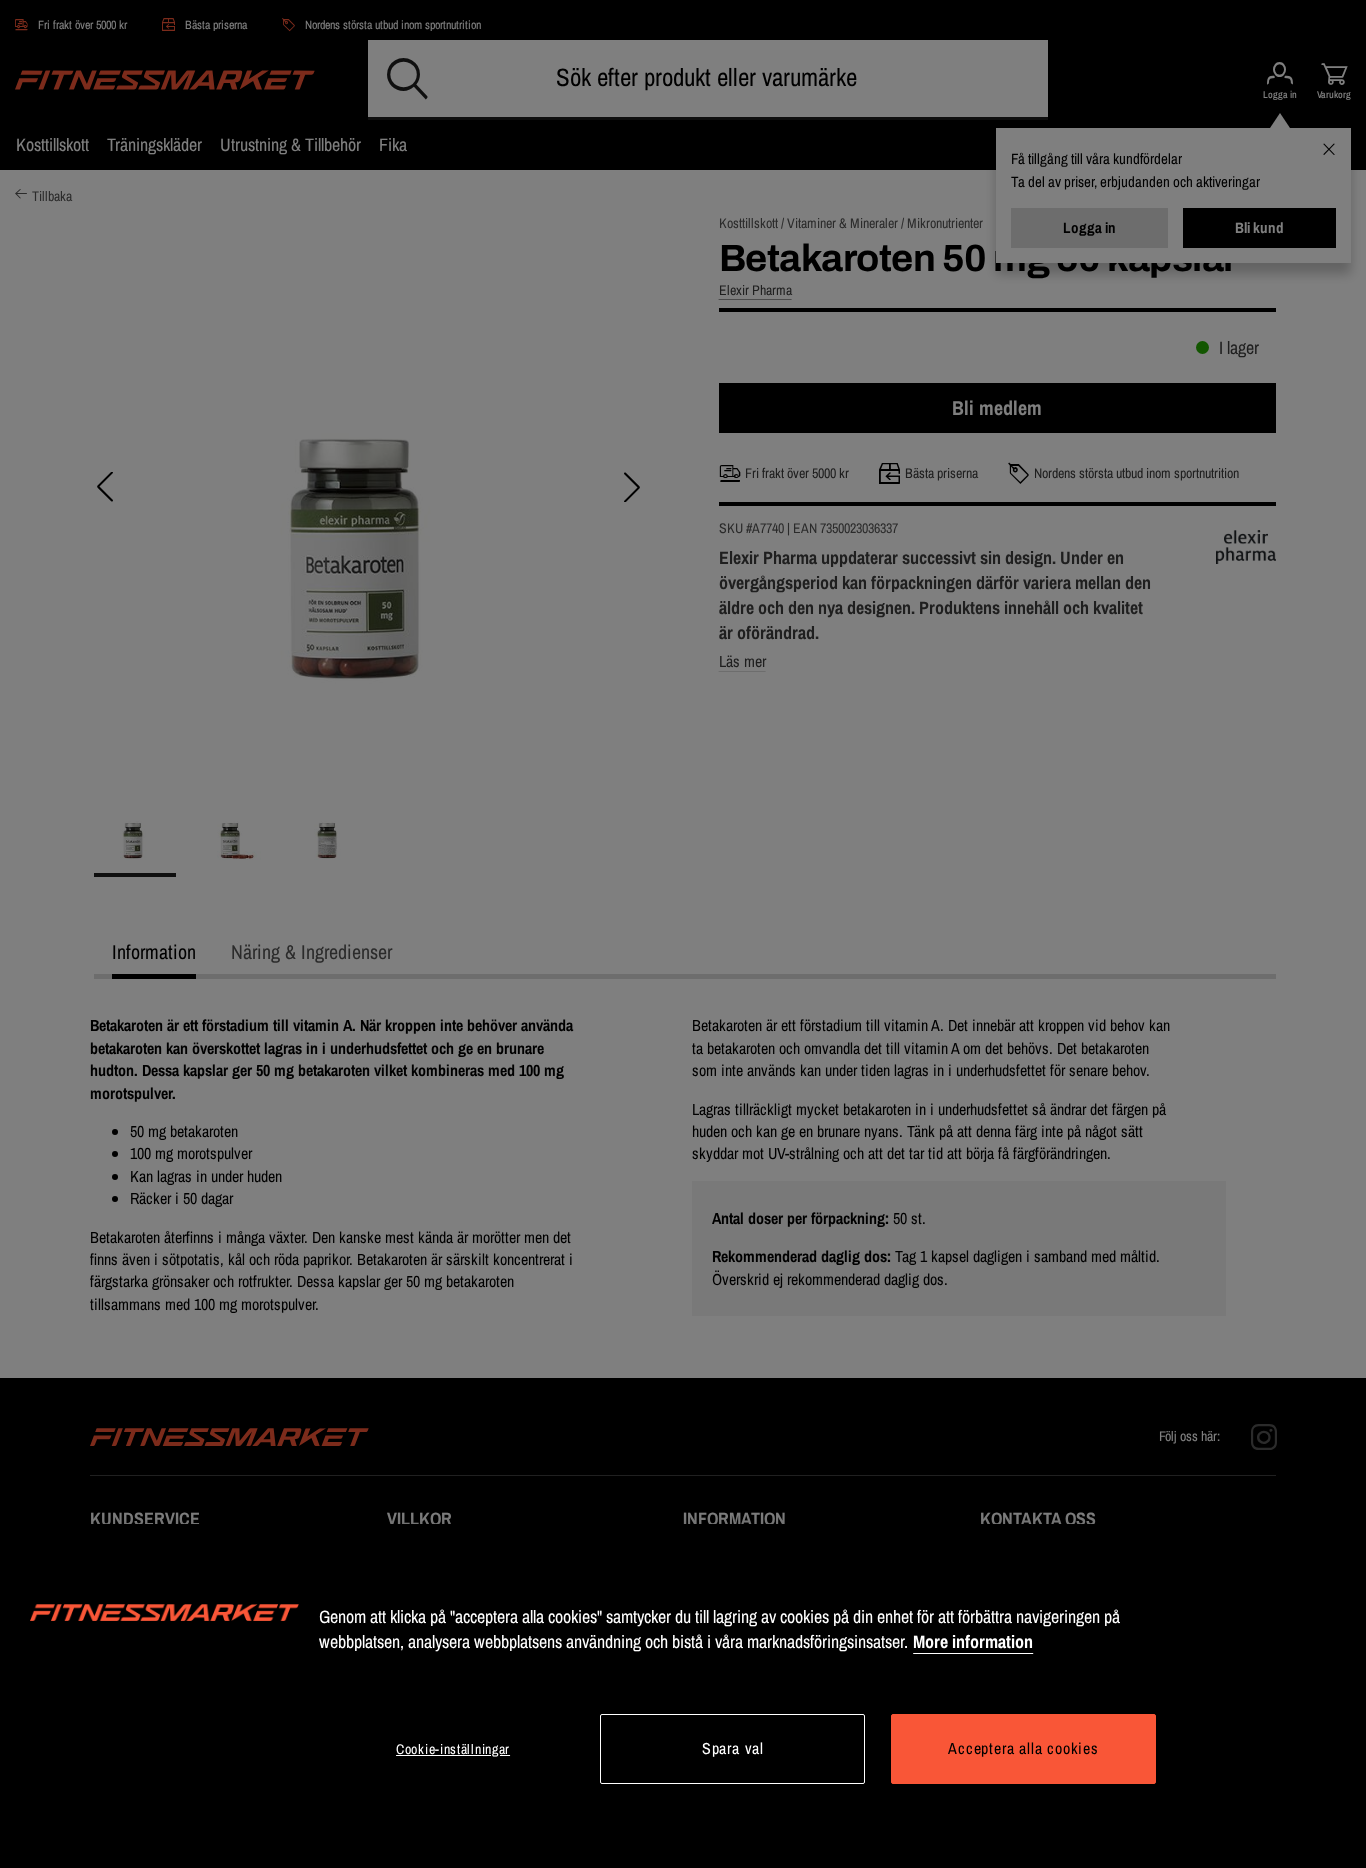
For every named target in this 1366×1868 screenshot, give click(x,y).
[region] (683, 1696)
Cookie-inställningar (453, 1749)
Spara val (733, 1748)
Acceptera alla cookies (1023, 1748)
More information (973, 1641)
